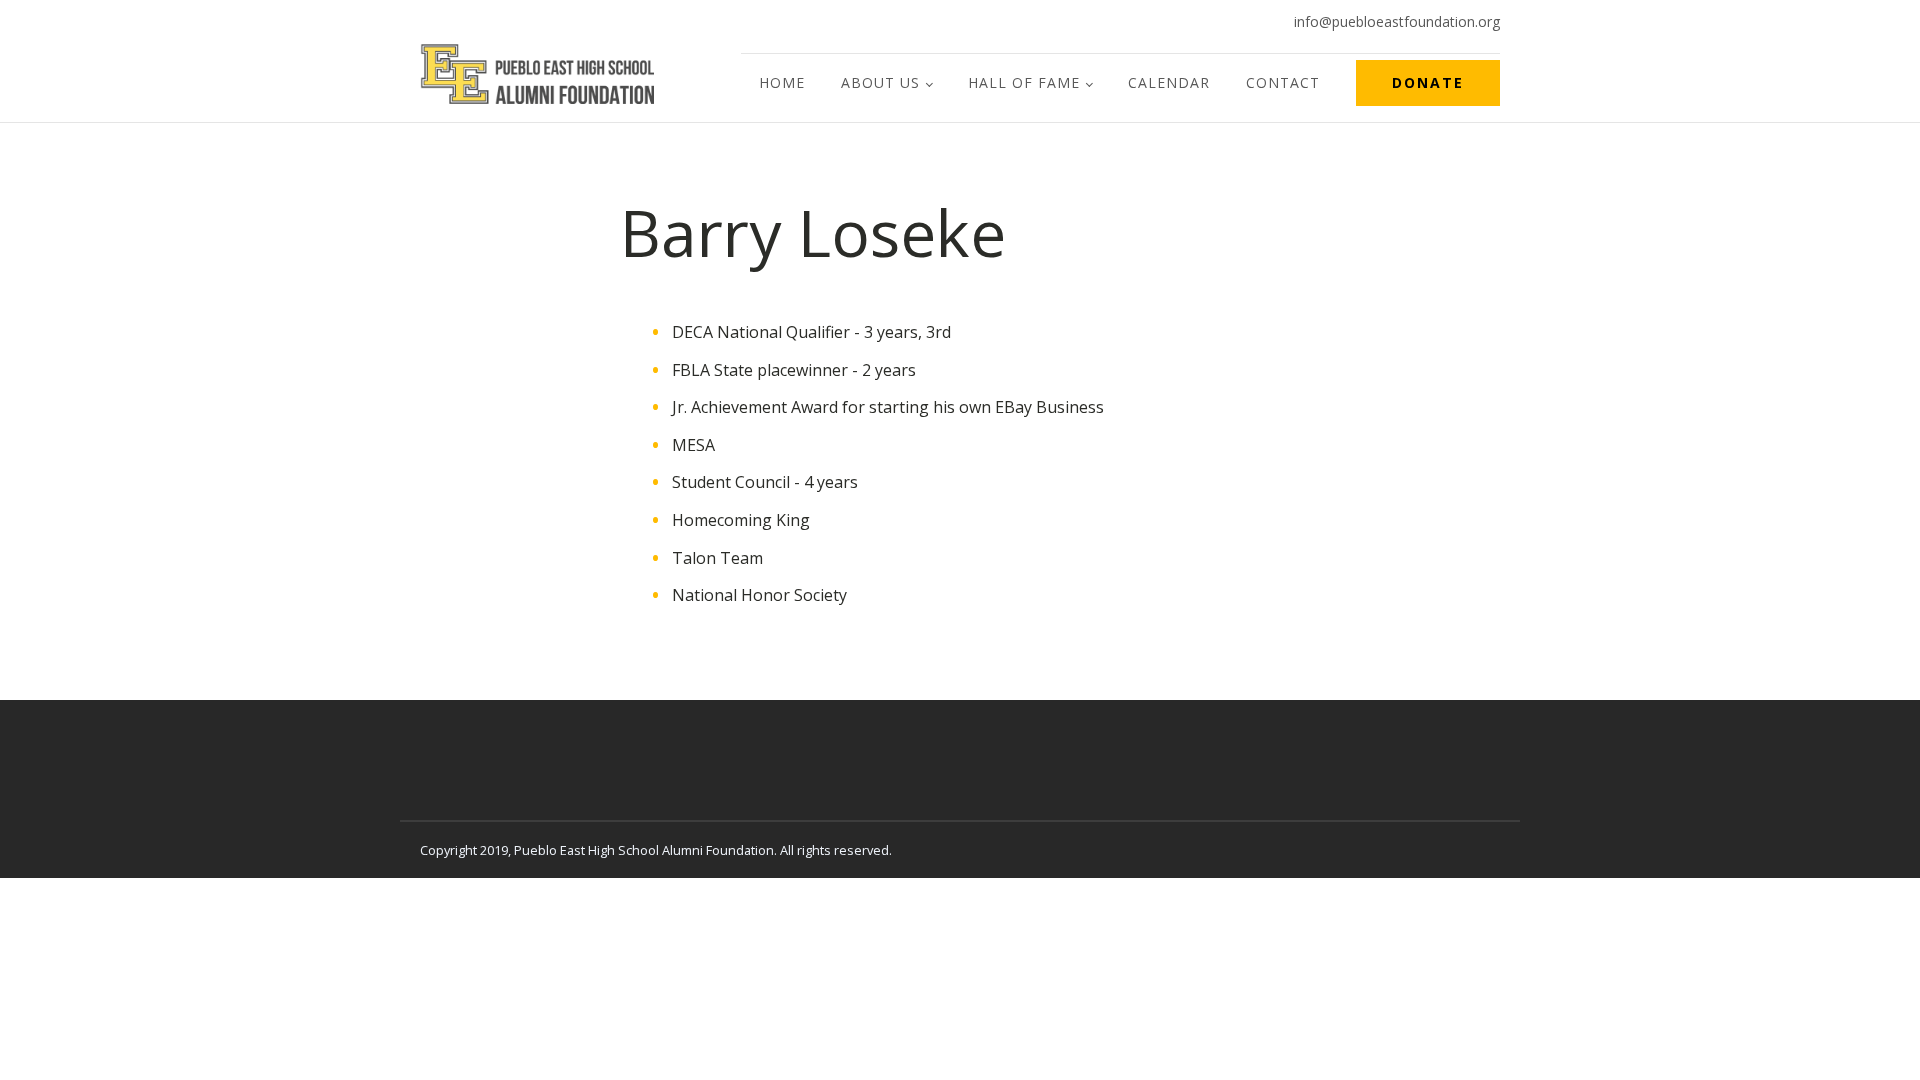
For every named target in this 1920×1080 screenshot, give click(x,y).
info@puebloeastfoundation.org (1397, 21)
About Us (880, 82)
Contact (1283, 82)
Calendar (1169, 82)
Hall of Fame (1024, 82)
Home (782, 82)
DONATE (1428, 82)
